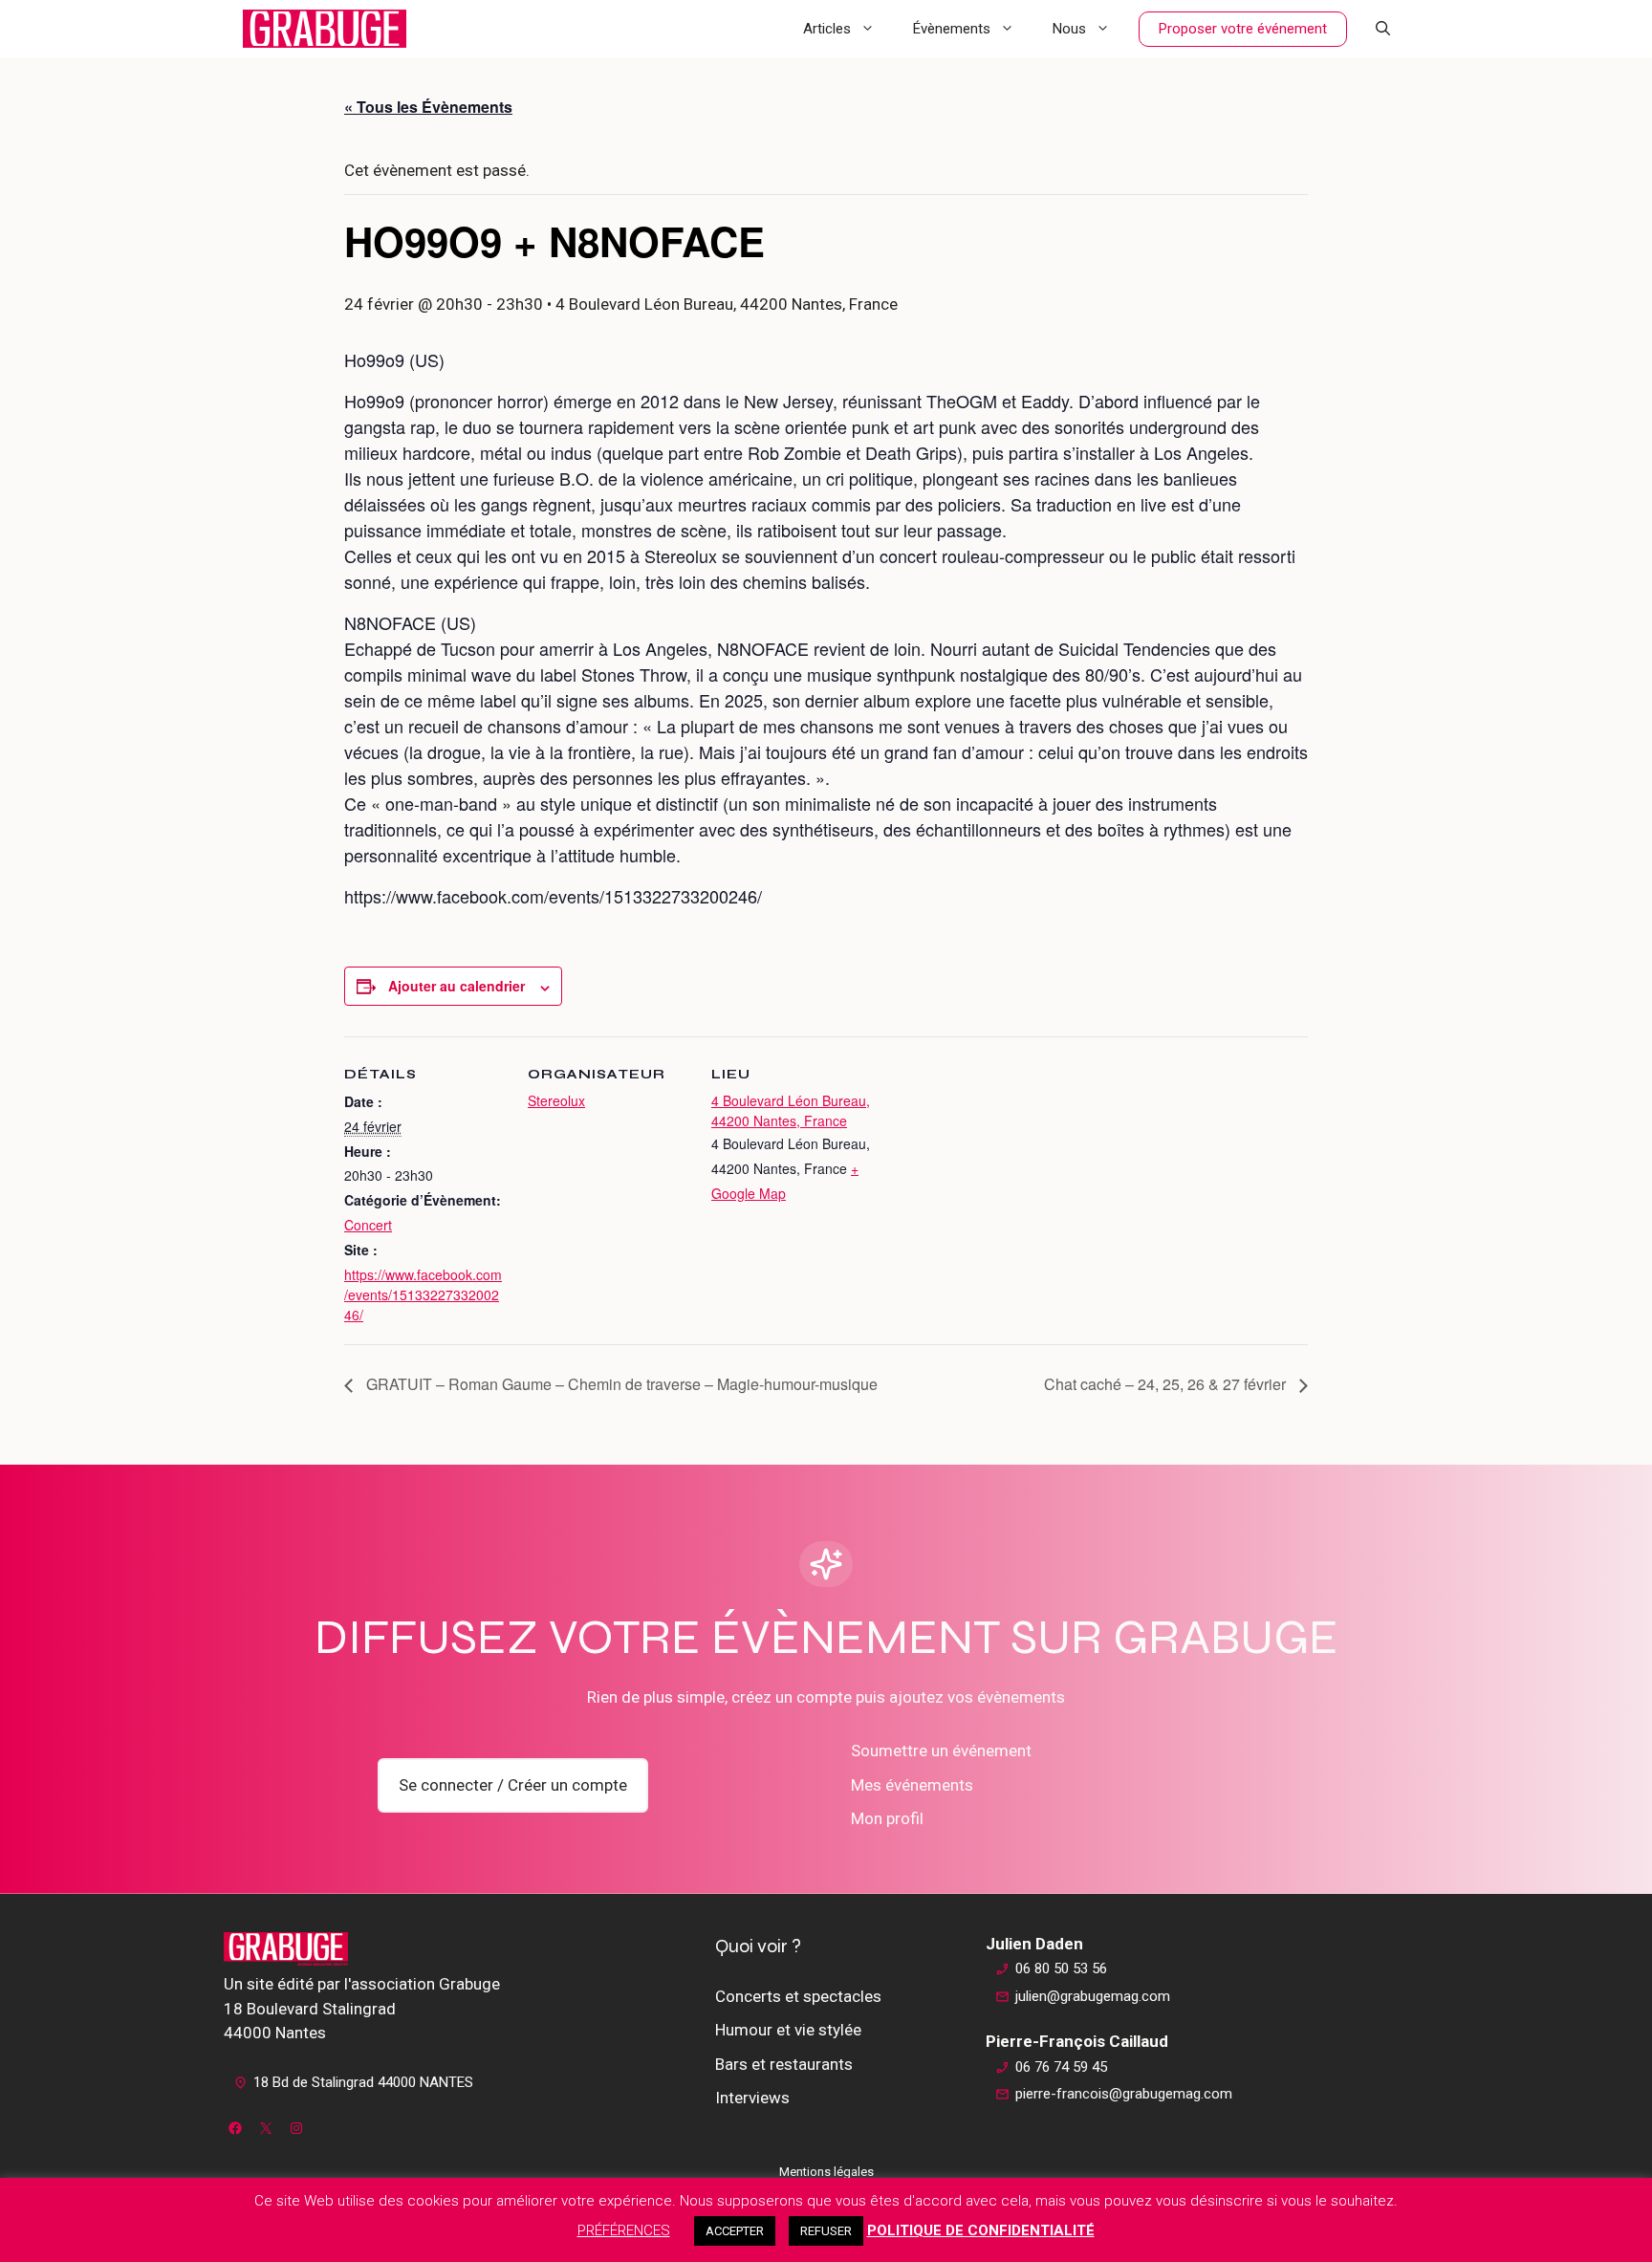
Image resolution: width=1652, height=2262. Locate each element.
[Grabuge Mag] (325, 29)
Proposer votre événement (1243, 29)
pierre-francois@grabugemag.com (1124, 2094)
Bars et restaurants (784, 2064)
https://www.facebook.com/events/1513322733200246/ (423, 1294)
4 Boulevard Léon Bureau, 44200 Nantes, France (791, 1110)
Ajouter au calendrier (456, 986)
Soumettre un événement (941, 1751)
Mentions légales (826, 2172)
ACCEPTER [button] (735, 2231)
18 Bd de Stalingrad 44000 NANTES (363, 2082)
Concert (368, 1225)
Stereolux (556, 1100)
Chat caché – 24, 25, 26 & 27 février (1167, 1384)
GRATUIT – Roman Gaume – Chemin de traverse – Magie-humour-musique (620, 1384)
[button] (1383, 29)
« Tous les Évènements (428, 107)
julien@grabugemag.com (1093, 1996)
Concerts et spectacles (798, 1996)
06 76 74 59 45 (1061, 2067)
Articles (827, 29)
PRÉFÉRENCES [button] (624, 2230)
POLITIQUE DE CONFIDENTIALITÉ (981, 2230)
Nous (1069, 29)
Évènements (952, 29)
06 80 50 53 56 (1061, 1968)
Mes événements (912, 1785)
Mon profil (887, 1818)
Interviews (752, 2098)
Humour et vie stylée (788, 2030)
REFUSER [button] (826, 2231)
